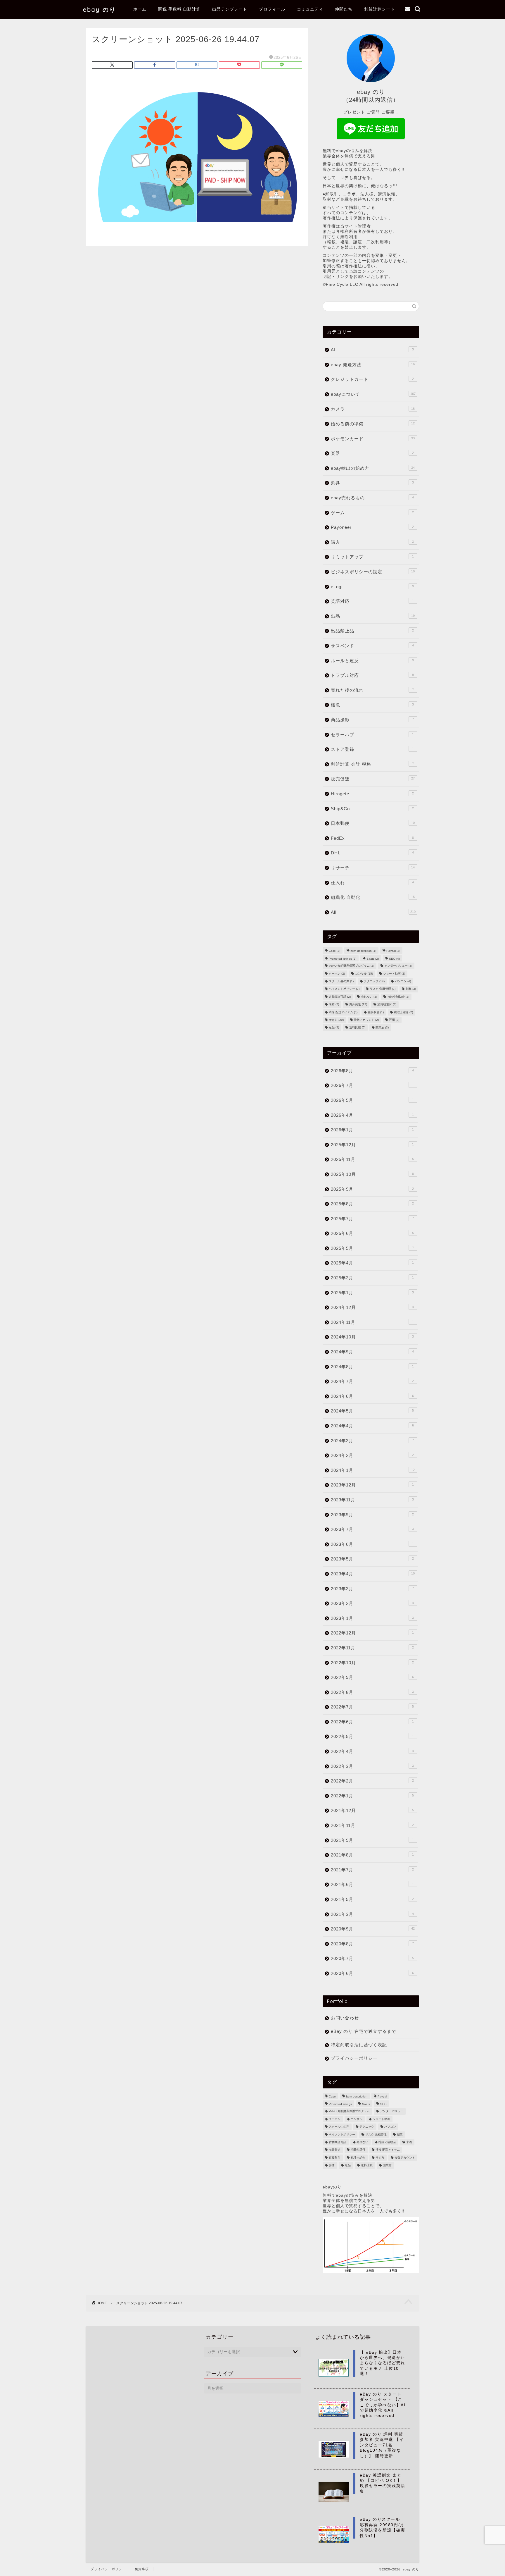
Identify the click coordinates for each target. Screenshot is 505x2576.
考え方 (336, 1020)
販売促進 (373, 779)
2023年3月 (372, 1589)
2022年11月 (372, 1648)
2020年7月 (372, 1958)
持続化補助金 (398, 997)
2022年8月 (372, 1692)
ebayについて (373, 394)
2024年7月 (372, 1381)
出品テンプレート (230, 9)
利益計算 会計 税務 (372, 764)
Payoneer (372, 527)
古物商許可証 (340, 997)
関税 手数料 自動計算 (179, 9)
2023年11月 (372, 1500)
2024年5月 (372, 1411)
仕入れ (372, 883)
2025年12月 (372, 1145)
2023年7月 (372, 1529)
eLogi (372, 587)
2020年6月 (372, 1973)
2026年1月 (372, 1130)
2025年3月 (372, 1278)
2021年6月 (372, 1884)
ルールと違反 (372, 661)
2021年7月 (372, 1870)
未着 (334, 1005)
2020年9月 (373, 1929)
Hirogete (372, 794)
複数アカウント (366, 1020)
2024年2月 (372, 1455)
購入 (372, 542)
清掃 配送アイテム (343, 1012)
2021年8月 (372, 1855)
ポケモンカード (373, 439)
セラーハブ (372, 735)
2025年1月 (372, 1293)
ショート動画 (394, 974)
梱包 (372, 705)
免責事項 (142, 2569)
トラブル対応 (372, 675)
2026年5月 (372, 1100)
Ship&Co (372, 809)
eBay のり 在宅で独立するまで (364, 2031)
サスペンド (372, 646)
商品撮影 (372, 720)
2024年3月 (372, 1441)
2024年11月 (372, 1322)
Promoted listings (343, 959)
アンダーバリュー (398, 966)
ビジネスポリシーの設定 (373, 572)
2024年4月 (372, 1426)
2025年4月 (372, 1263)
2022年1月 (372, 1796)
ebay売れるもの (372, 498)
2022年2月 (372, 1781)
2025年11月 (372, 1159)
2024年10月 (372, 1337)
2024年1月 (373, 1470)
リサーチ (373, 868)
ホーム (140, 9)
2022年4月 (372, 1751)
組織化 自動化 (373, 897)
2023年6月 (372, 1544)
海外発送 (358, 1005)
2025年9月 (372, 1189)
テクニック (374, 981)
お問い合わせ (345, 2018)
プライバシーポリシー (354, 2058)
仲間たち (344, 9)
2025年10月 (372, 1174)
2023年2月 (372, 1603)
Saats (373, 959)
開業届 (382, 1028)
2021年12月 (372, 1810)
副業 (411, 989)
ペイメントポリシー (344, 989)
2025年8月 (372, 1204)
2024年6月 (372, 1396)
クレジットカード (372, 379)
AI (372, 350)
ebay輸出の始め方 (373, 468)
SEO (394, 959)
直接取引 (376, 1012)
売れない (369, 997)
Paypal (393, 951)
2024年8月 (372, 1367)
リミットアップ (372, 557)
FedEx (372, 838)
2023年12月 (372, 1485)
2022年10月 (372, 1663)
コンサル (364, 974)
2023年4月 (373, 1574)
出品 (373, 616)
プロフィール (272, 9)
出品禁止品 (372, 631)
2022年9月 (372, 1677)
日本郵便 (373, 823)
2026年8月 (372, 1071)
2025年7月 (372, 1219)
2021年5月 (372, 1899)
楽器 (372, 453)
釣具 (372, 483)
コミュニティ (310, 9)
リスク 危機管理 (383, 989)
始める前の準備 (373, 424)
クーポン (337, 974)
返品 (334, 1028)
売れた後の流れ (372, 690)
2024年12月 (372, 1307)
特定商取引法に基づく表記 (359, 2045)
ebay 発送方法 (373, 365)
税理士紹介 (403, 1012)
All (373, 912)
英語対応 (372, 601)
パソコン (403, 981)
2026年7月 (372, 1085)
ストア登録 (372, 749)
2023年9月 (372, 1515)
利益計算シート (379, 9)
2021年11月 (372, 1825)
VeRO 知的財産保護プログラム (351, 966)
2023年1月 (372, 1618)
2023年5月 (372, 1559)
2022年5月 (372, 1736)
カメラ (373, 409)
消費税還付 (387, 1005)
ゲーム (372, 513)
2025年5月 (372, 1248)
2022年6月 (372, 1722)
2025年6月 (372, 1233)
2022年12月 (372, 1633)
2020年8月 (372, 1944)
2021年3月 (372, 1914)
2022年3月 (372, 1766)
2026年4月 (372, 1115)
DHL (372, 853)
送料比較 (357, 1028)
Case (334, 951)
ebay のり (100, 10)
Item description (363, 951)
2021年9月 (372, 1840)
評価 (394, 1020)
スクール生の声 (341, 981)
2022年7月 (372, 1707)
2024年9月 (372, 1352)
